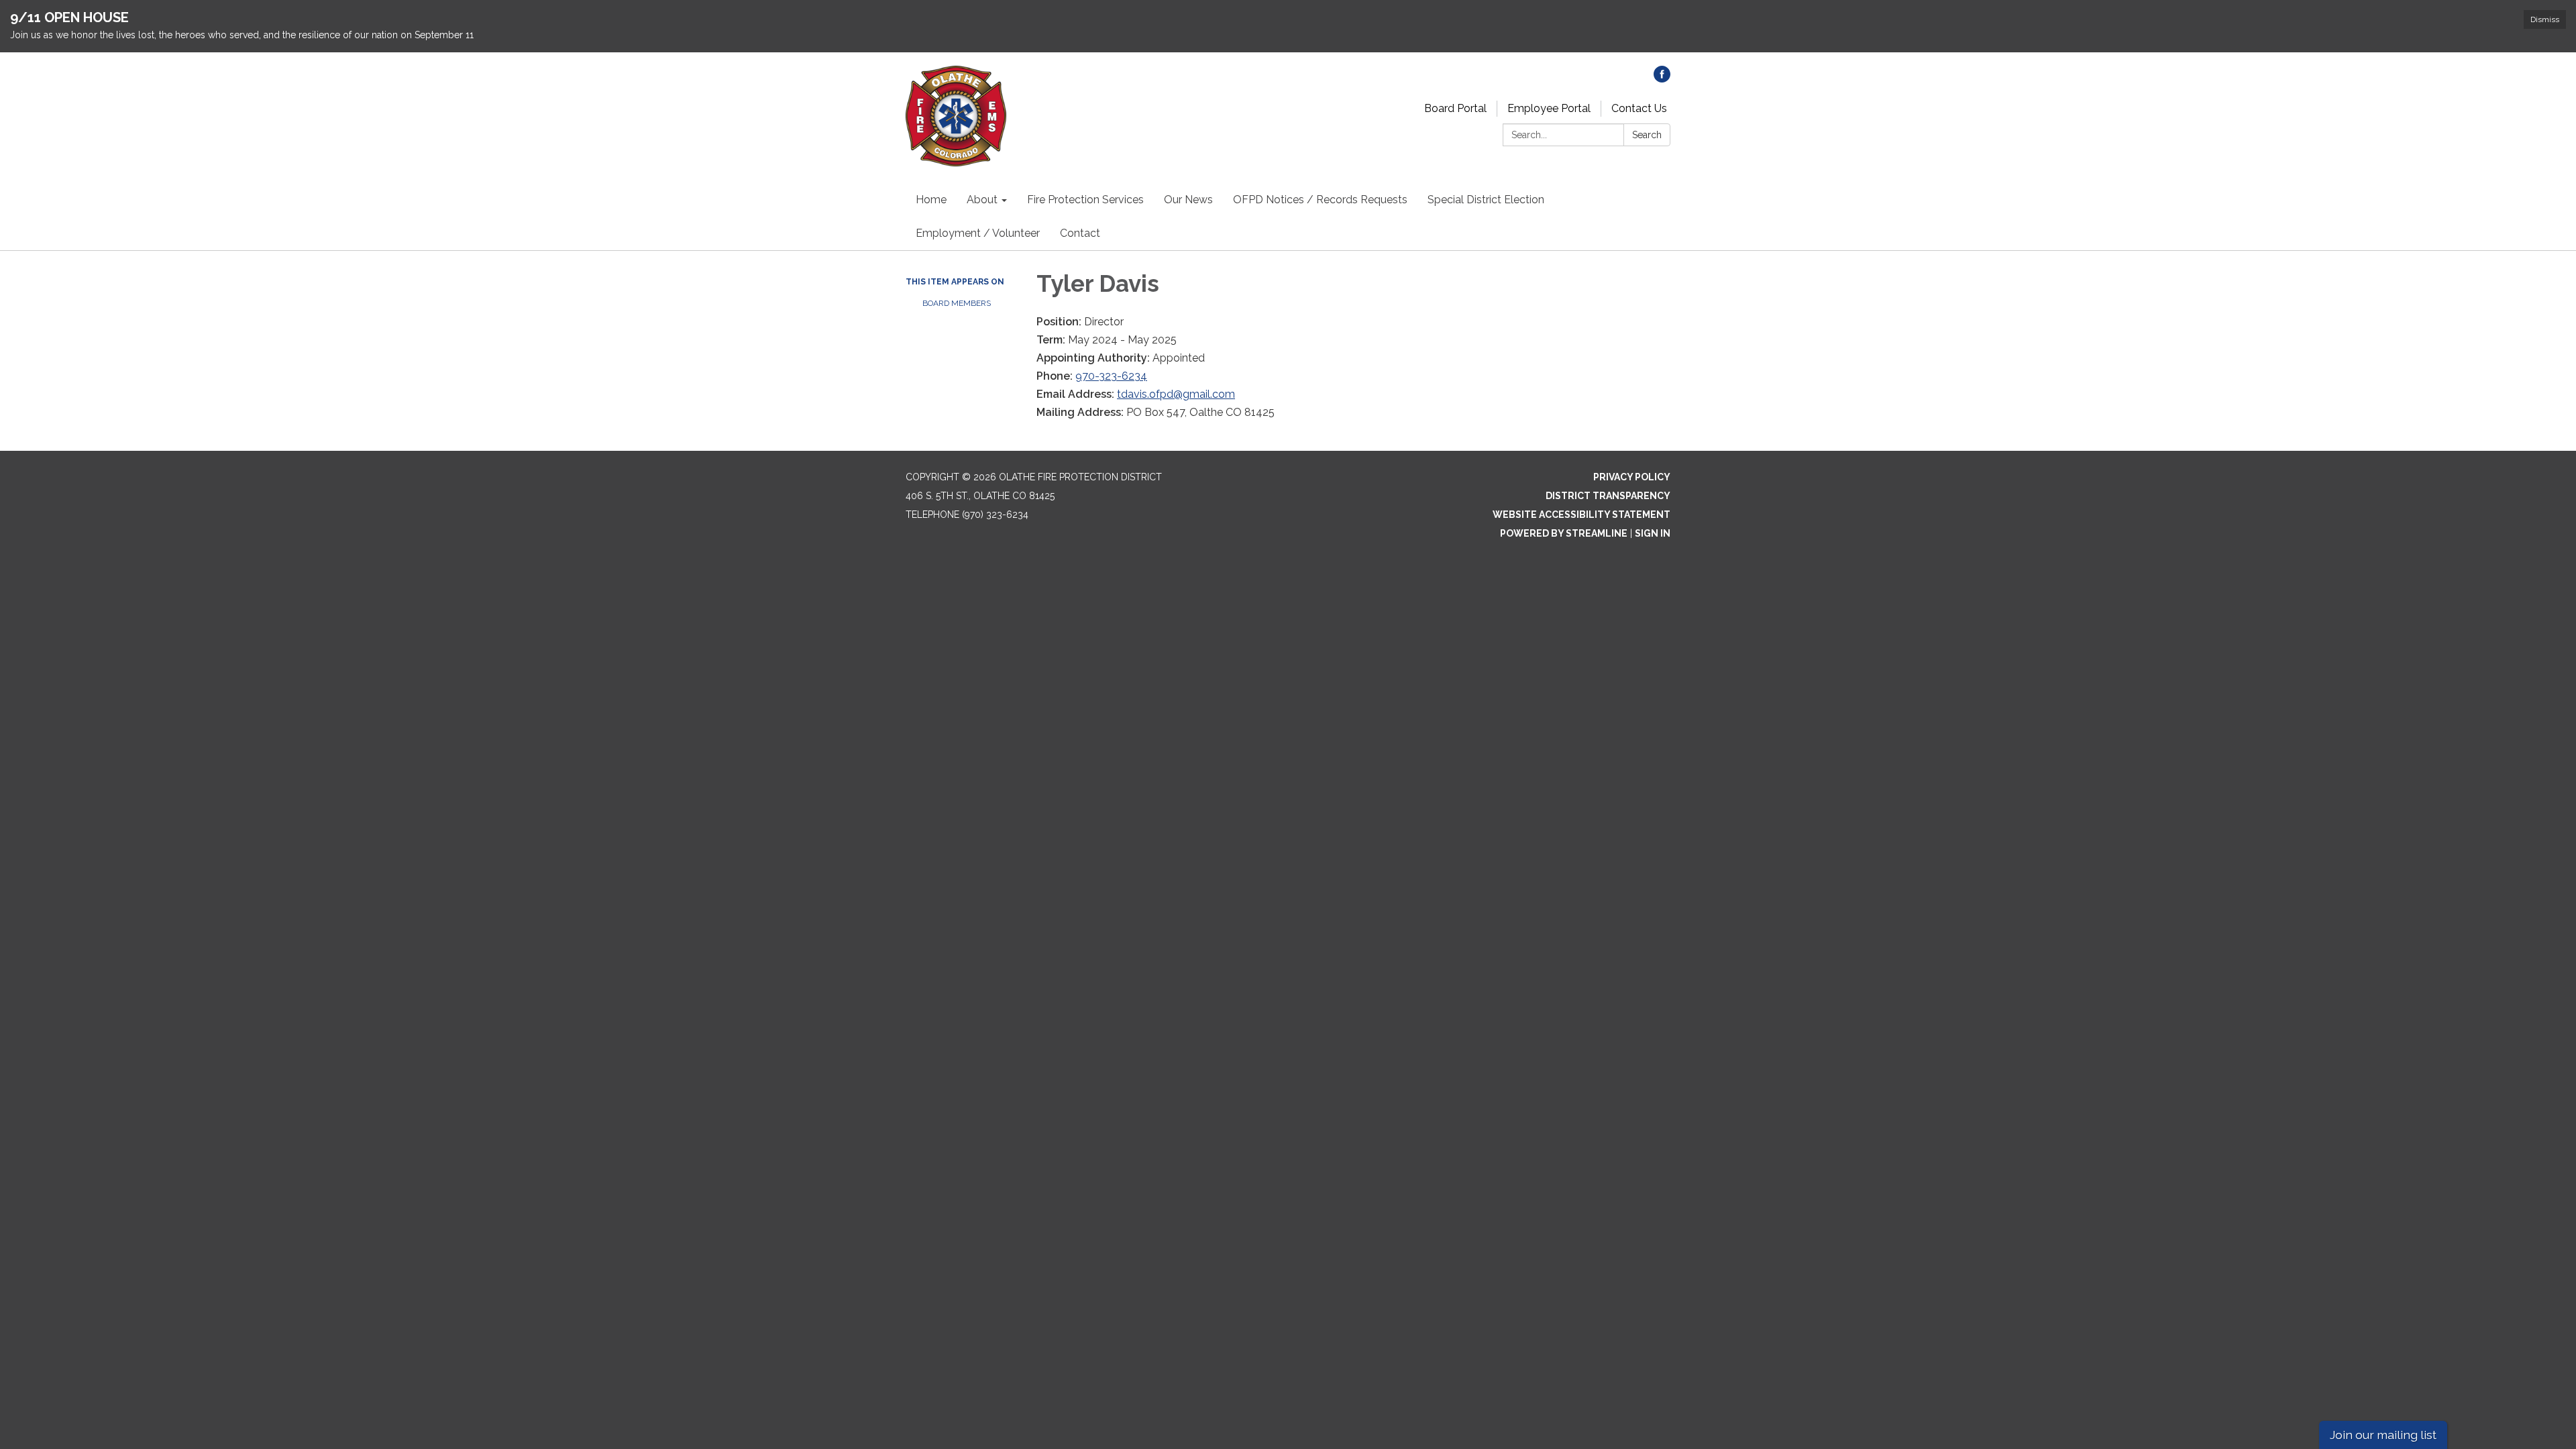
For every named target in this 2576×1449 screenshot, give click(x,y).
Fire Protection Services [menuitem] (1085, 200)
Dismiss (2545, 19)
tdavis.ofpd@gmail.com (1176, 394)
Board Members (957, 303)
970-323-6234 (1111, 376)
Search (1647, 135)
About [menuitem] (982, 200)
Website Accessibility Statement (1581, 515)
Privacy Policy (1632, 477)
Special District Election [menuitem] (1486, 200)
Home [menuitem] (931, 200)
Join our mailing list (2383, 1435)
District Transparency (1608, 496)
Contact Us (1639, 108)
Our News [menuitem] (1188, 200)
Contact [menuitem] (1080, 233)
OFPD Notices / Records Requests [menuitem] (1320, 200)
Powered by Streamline (1564, 533)
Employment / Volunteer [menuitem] (978, 233)
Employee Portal (1549, 108)
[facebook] (1662, 79)
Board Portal (1455, 108)
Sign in (1653, 533)
